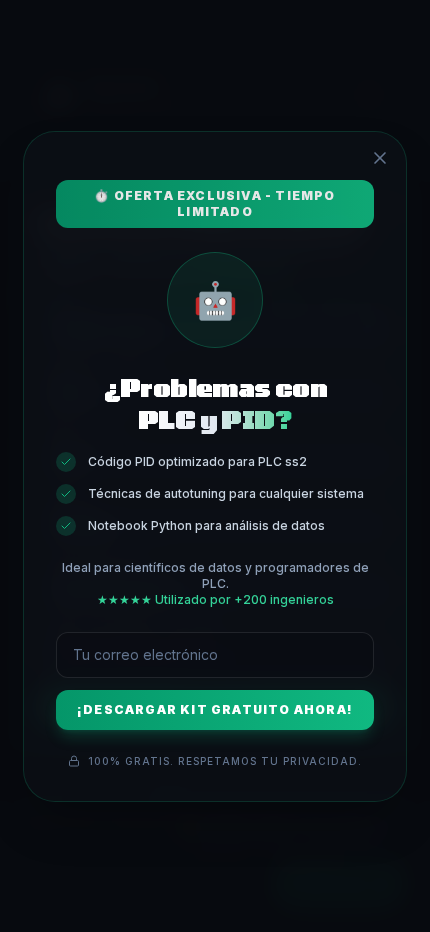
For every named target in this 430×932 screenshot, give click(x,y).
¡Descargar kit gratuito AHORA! (215, 709)
